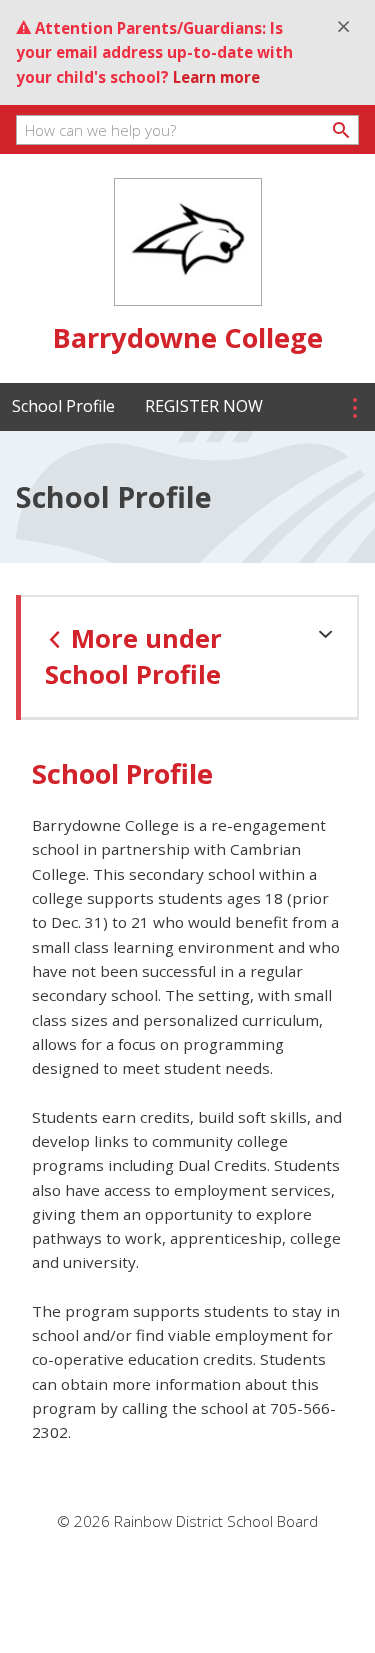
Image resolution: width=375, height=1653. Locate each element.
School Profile (63, 406)
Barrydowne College (188, 337)
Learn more (216, 77)
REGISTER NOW (204, 406)
